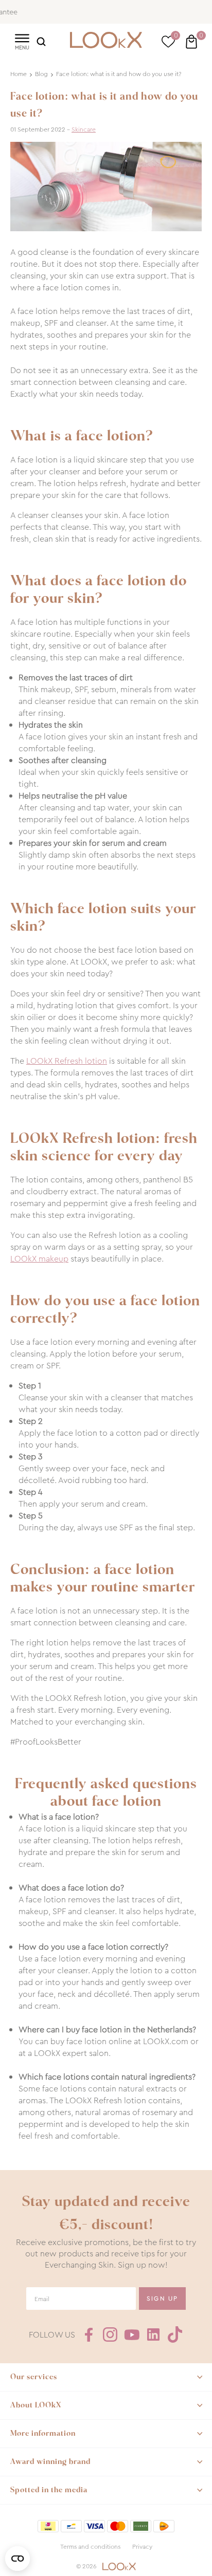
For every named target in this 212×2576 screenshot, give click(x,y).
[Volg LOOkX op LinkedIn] (153, 2334)
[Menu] (22, 41)
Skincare (84, 129)
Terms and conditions (90, 2547)
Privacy (142, 2547)
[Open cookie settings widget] (17, 2559)
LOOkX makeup (39, 1259)
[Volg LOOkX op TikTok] (175, 2334)
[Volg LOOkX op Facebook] (89, 2334)
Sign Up (163, 2299)
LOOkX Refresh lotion (67, 1061)
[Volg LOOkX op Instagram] (110, 2334)
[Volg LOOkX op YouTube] (132, 2334)
